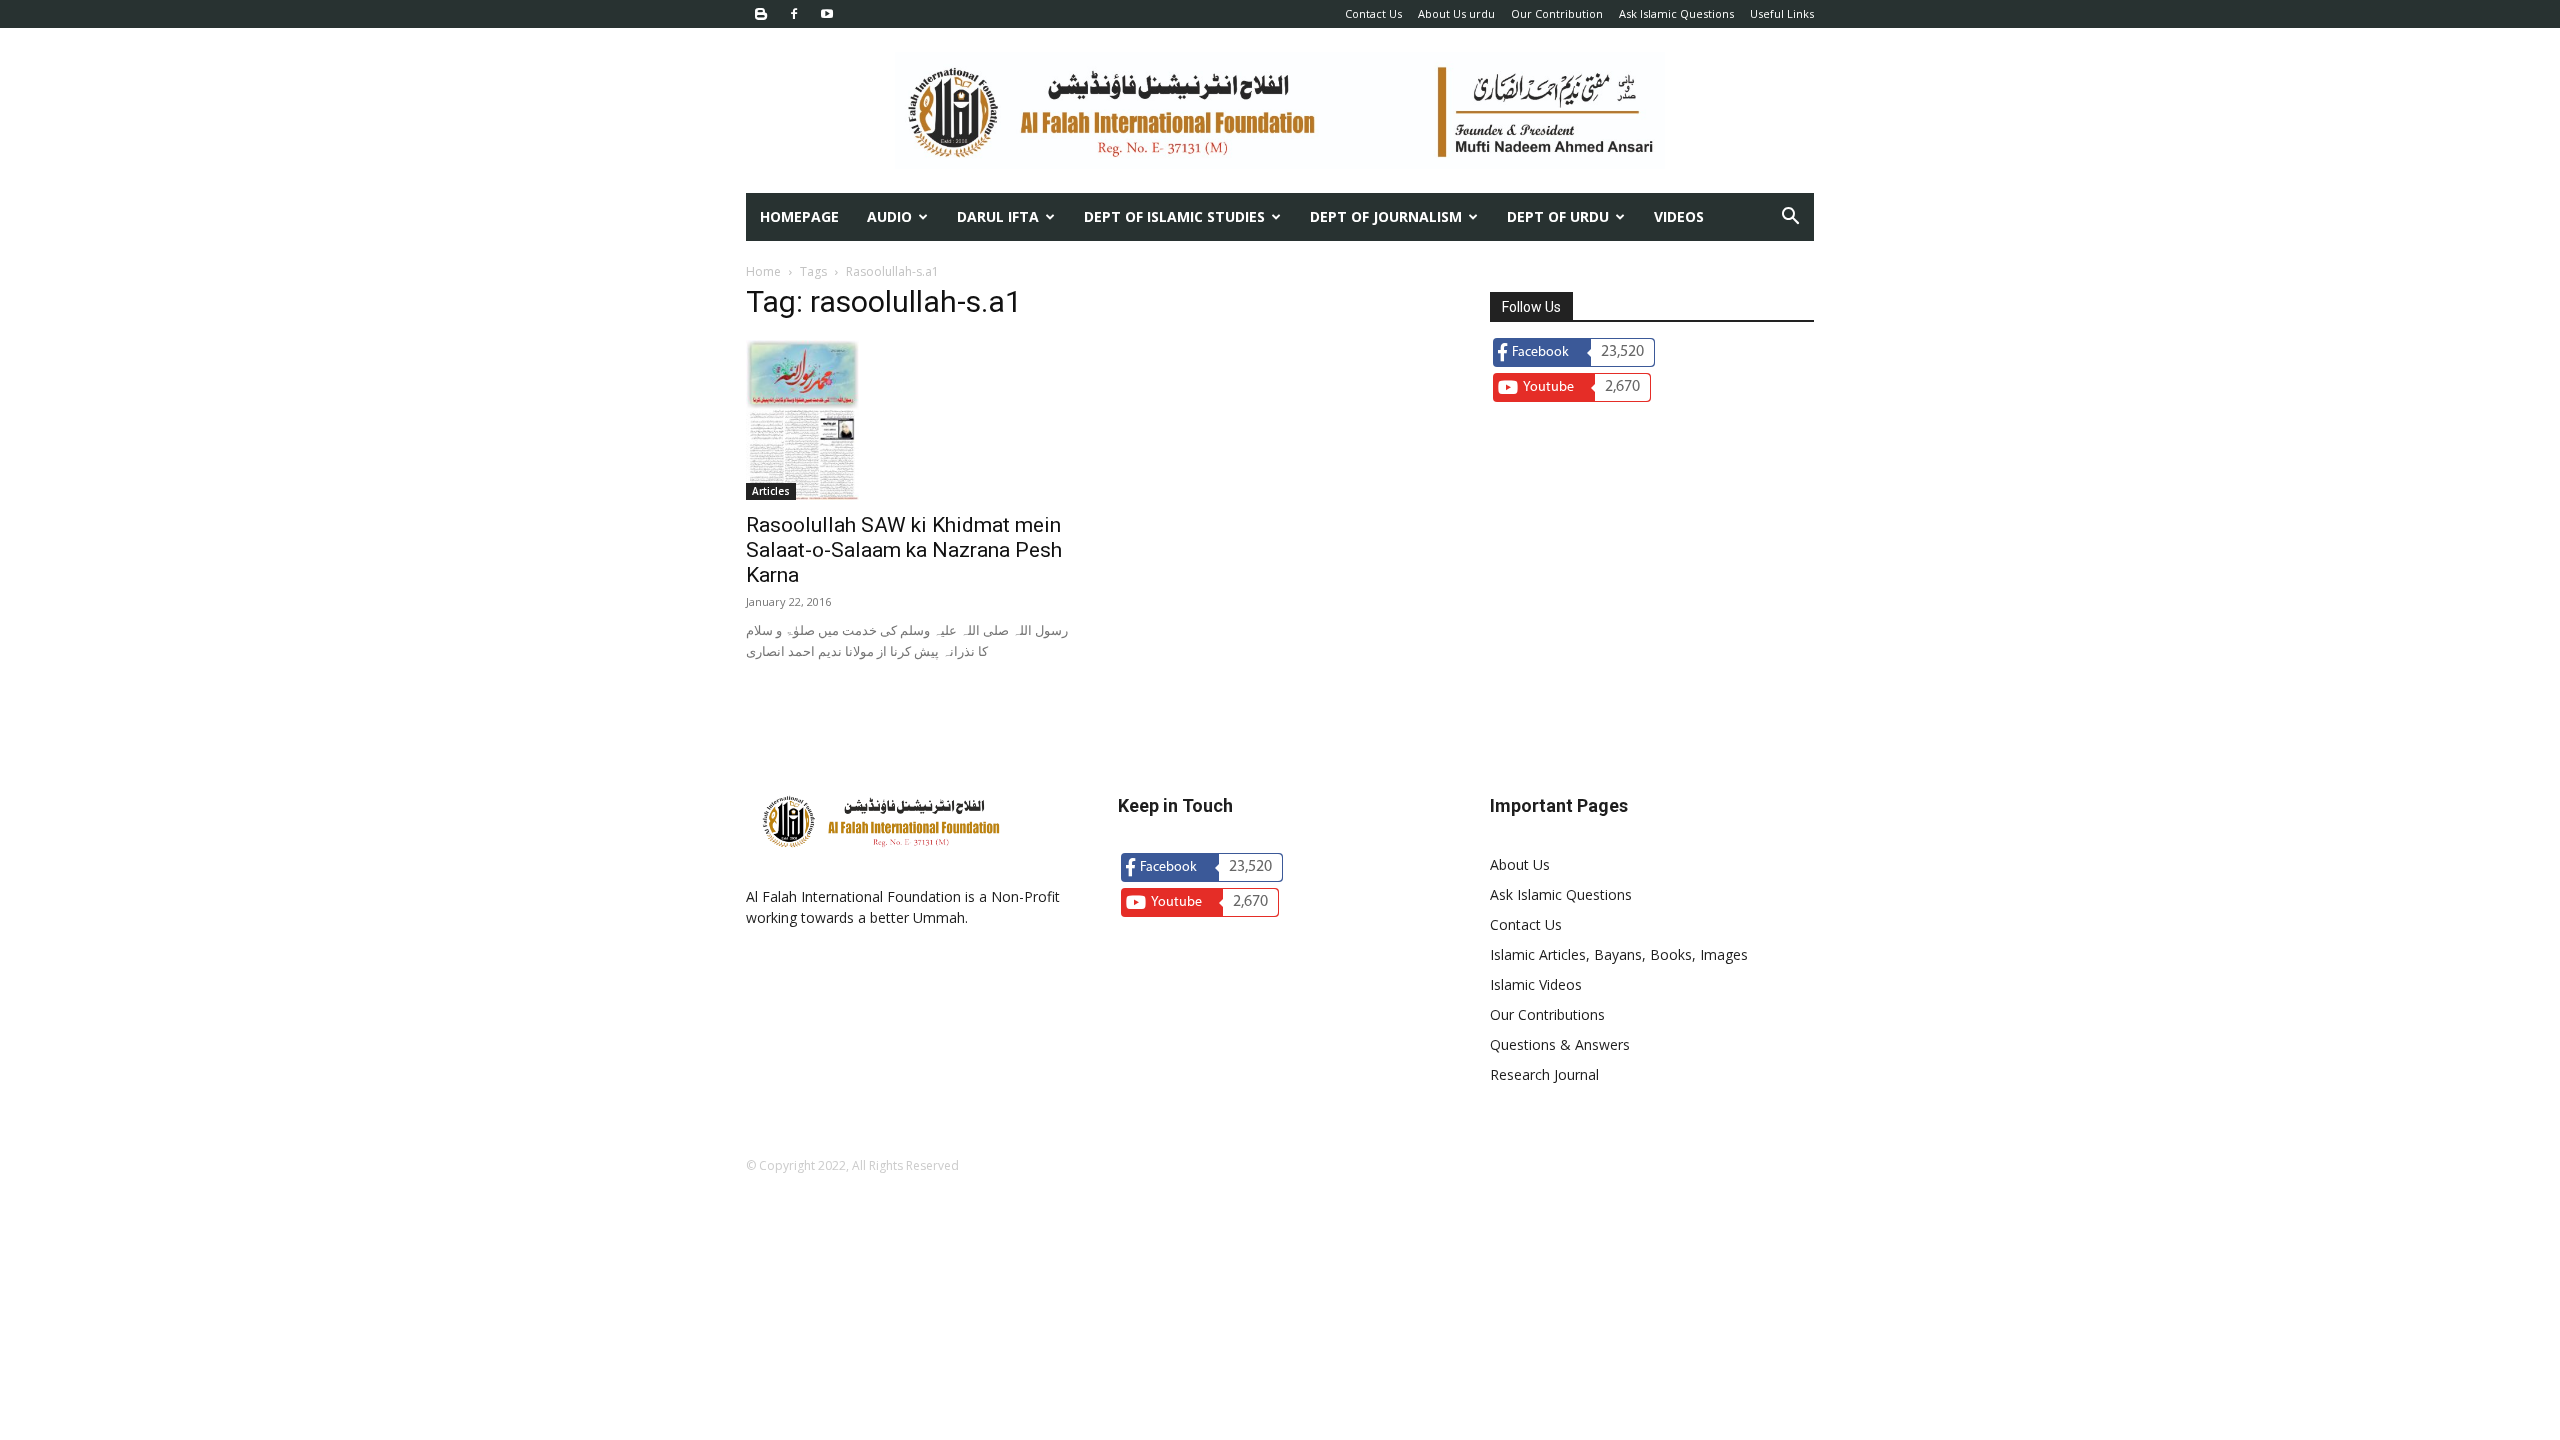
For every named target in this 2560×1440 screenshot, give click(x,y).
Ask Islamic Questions (1676, 13)
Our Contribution (1557, 13)
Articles (771, 491)
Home (763, 271)
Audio (889, 216)
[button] (1790, 218)
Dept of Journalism (1386, 216)
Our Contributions (1547, 1014)
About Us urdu (1456, 13)
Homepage (799, 216)
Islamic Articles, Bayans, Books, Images (1619, 954)
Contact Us (1373, 13)
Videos (1679, 216)
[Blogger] (761, 14)
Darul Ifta (998, 216)
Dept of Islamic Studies (1174, 216)
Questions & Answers (1560, 1044)
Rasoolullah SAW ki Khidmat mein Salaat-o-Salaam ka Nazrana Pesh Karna (904, 550)
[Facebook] (794, 14)
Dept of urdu (1558, 216)
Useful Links (1782, 13)
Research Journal (1544, 1074)
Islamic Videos (1536, 984)
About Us (1520, 864)
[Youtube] (827, 14)
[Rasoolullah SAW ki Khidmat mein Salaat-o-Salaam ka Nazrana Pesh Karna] (908, 420)
